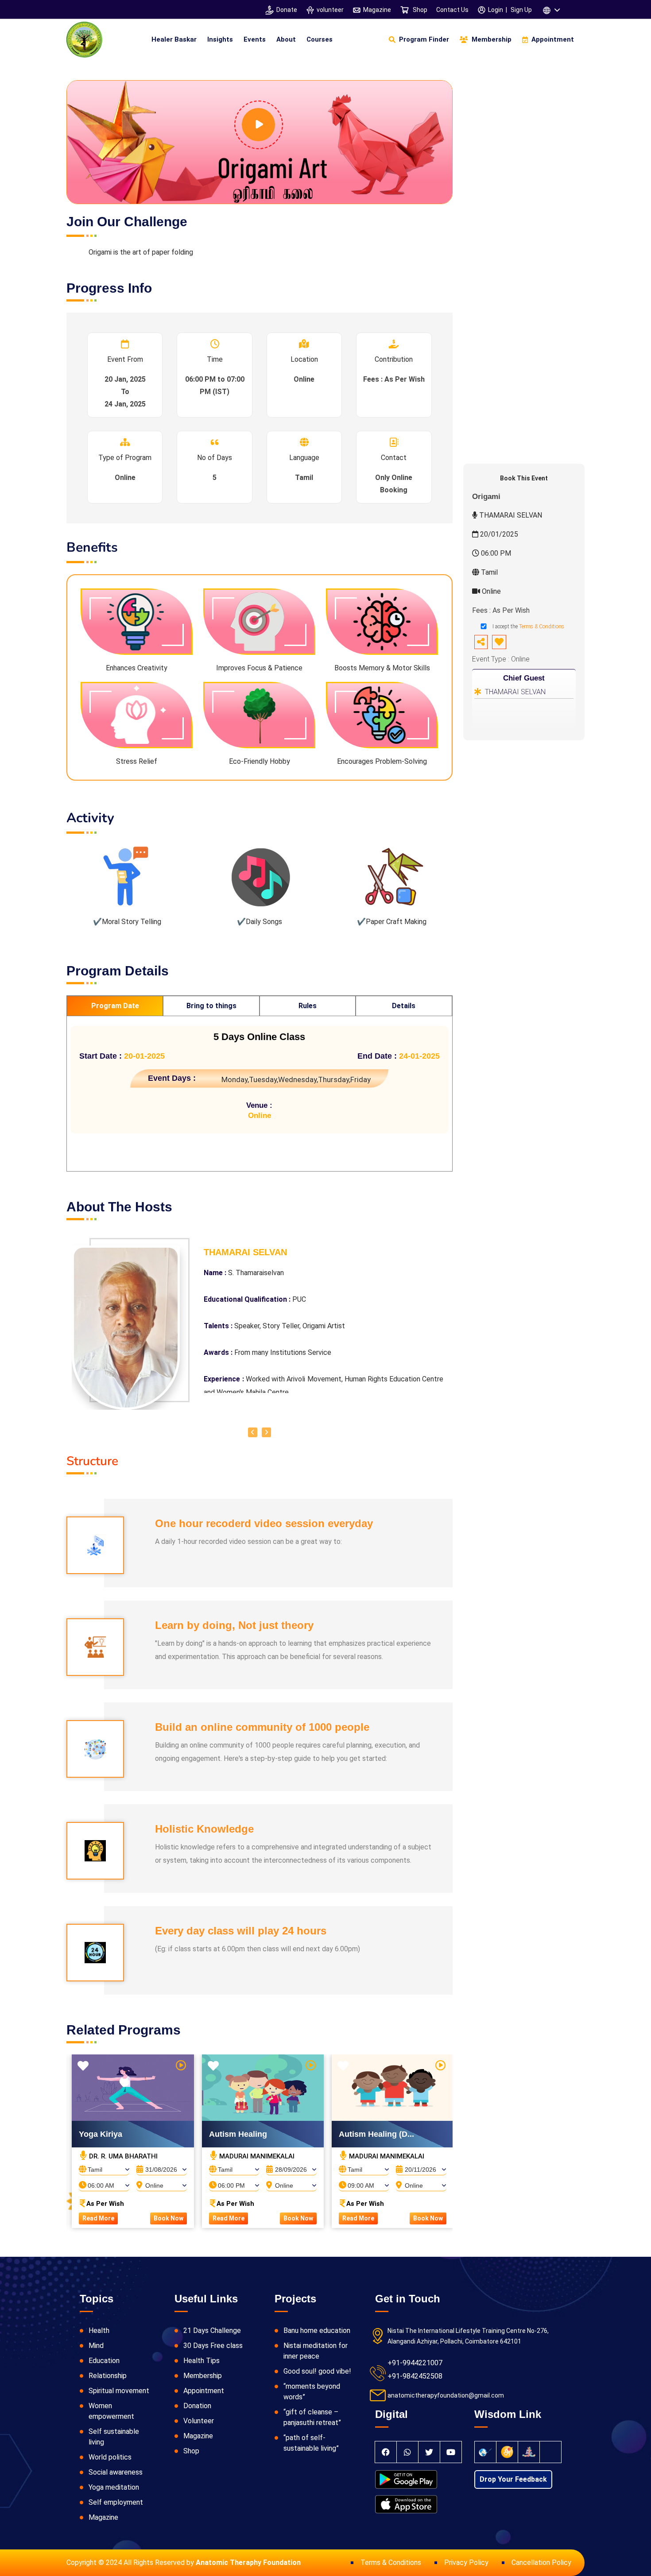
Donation (197, 2406)
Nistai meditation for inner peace (316, 2351)
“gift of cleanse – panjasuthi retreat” (312, 2417)
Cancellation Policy (541, 2562)
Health (99, 2330)
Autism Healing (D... (376, 2134)
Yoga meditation (114, 2487)
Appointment (204, 2391)
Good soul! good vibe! (317, 2371)
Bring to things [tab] (211, 1006)
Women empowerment (111, 2411)
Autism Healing (238, 2134)
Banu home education (317, 2330)
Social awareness (116, 2472)
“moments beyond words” (312, 2392)
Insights (220, 39)
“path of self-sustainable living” (311, 2443)
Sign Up (521, 10)
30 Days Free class (213, 2346)
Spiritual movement (119, 2391)
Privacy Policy (466, 2562)
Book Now (169, 2218)
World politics (110, 2457)
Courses (320, 39)
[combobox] (104, 2167)
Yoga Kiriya (101, 2134)
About (286, 39)
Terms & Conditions (542, 627)
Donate (287, 10)
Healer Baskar (174, 39)
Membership (203, 2376)
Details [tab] (404, 1006)
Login (496, 10)
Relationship (108, 2376)
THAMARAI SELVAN (515, 692)
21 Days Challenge (212, 2330)
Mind (96, 2346)
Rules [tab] (308, 1006)
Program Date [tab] (115, 1006)
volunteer (330, 10)
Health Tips (201, 2361)
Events (255, 39)
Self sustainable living (114, 2437)
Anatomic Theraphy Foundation (248, 2562)
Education (104, 2361)
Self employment (116, 2502)
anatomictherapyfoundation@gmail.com (446, 2395)
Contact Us (452, 10)
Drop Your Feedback (513, 2479)
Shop (419, 10)
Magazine (377, 10)
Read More (98, 2218)
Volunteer (199, 2421)
